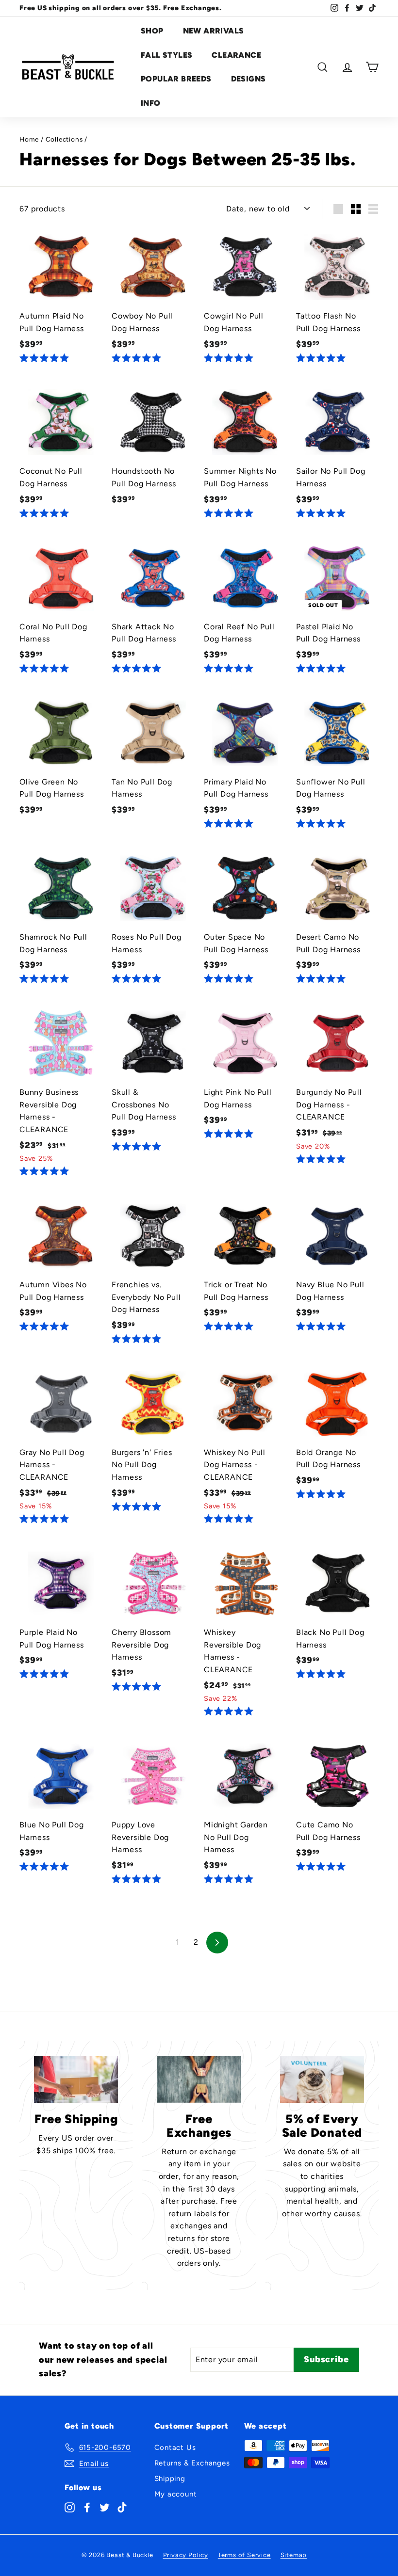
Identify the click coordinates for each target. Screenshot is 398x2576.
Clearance (236, 55)
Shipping (170, 2479)
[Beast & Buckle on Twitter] (105, 2507)
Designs (249, 79)
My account (176, 2494)
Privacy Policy (186, 2555)
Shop (152, 31)
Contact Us (175, 2448)
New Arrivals (214, 31)
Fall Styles (166, 55)
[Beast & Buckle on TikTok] (122, 2507)
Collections (64, 139)
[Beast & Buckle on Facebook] (87, 2507)
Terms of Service (244, 2555)
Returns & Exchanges (192, 2463)
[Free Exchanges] (199, 2079)
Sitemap (294, 2555)
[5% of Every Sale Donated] (322, 2079)
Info (151, 103)
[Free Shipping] (76, 2079)
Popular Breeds (176, 79)
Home (29, 139)
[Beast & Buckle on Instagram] (70, 2507)
